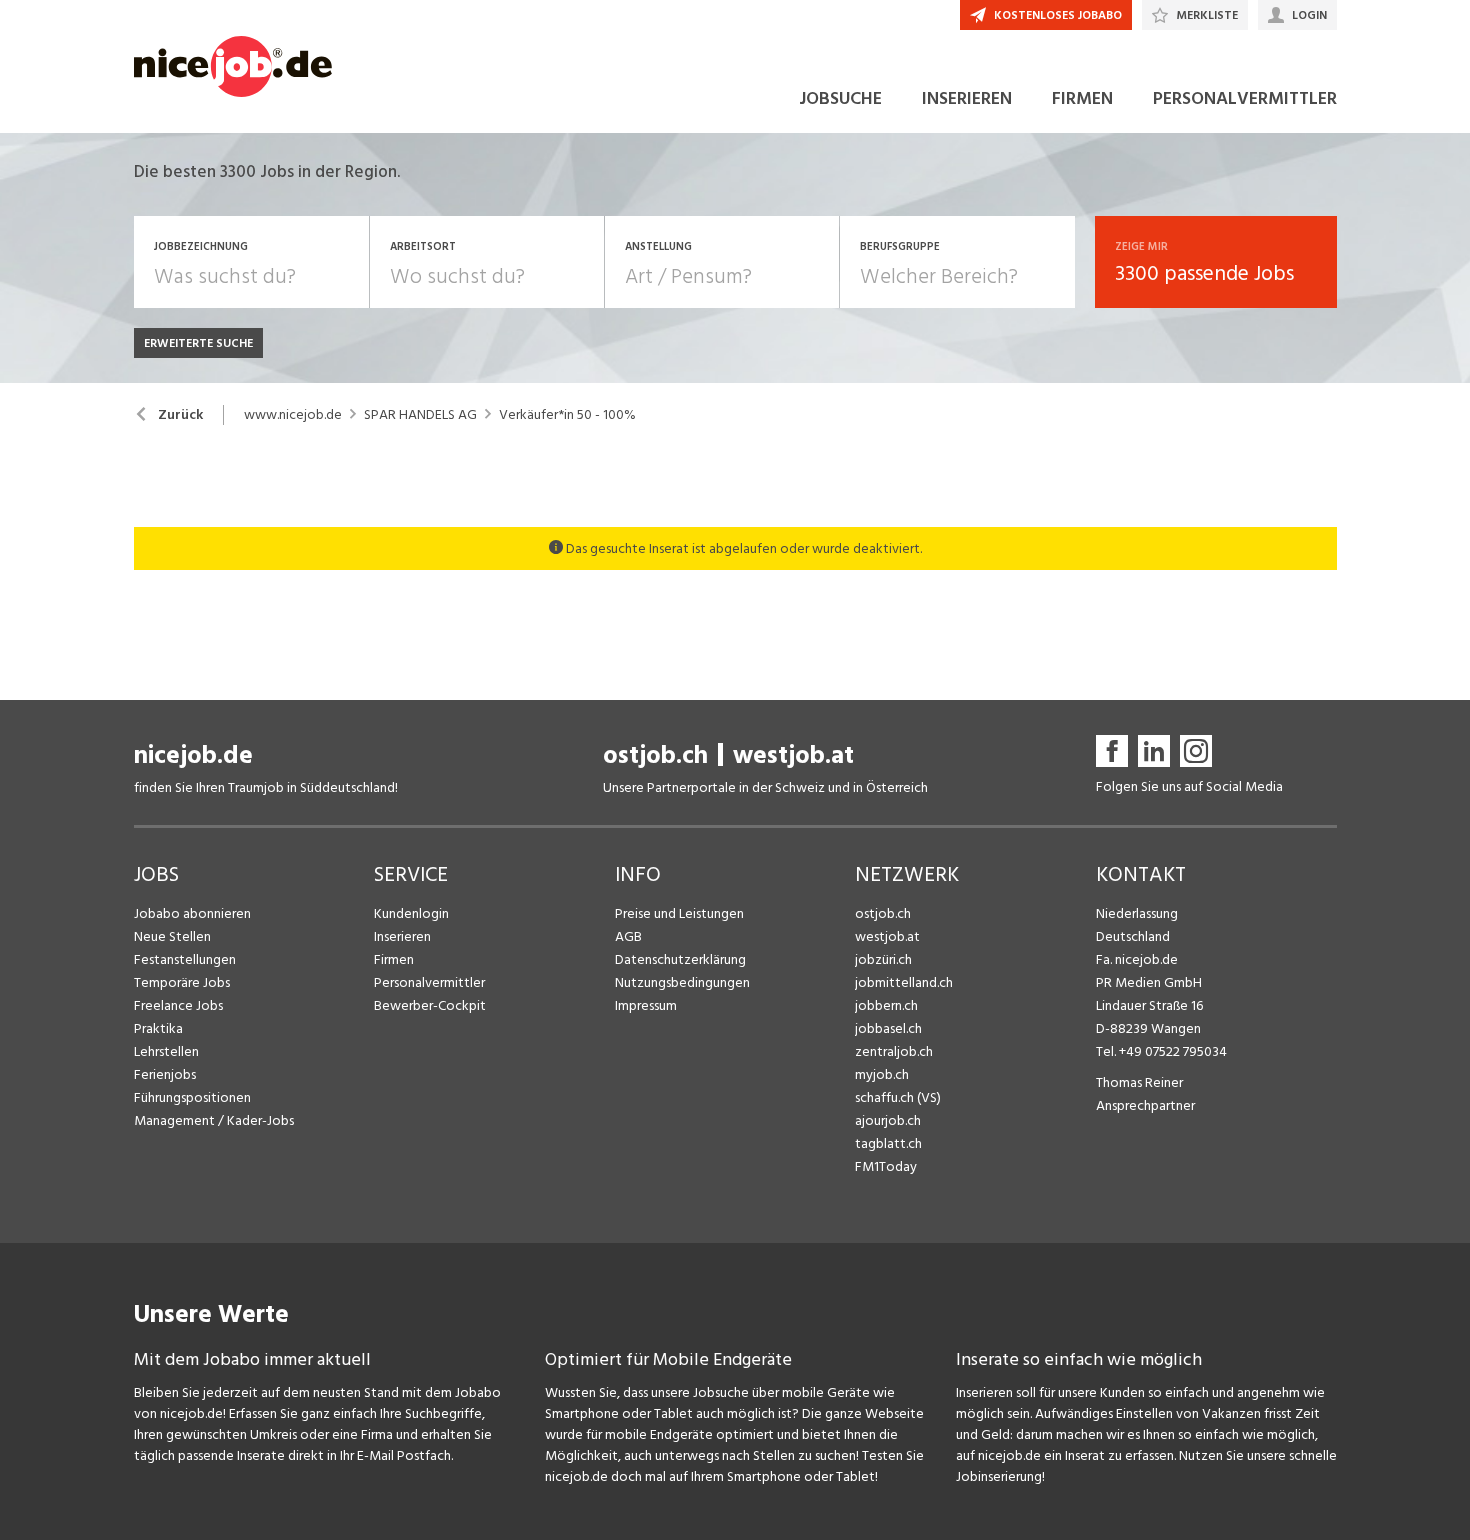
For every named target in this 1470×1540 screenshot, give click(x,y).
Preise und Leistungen (679, 913)
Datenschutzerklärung (680, 959)
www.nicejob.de (293, 415)
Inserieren (402, 936)
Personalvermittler (429, 982)
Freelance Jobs (178, 1005)
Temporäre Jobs (182, 982)
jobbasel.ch (888, 1028)
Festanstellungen (185, 959)
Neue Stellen (172, 936)
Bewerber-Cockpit (430, 1005)
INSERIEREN (967, 98)
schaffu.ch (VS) (898, 1097)
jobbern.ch (886, 1005)
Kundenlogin (411, 913)
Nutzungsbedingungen (682, 982)
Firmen (394, 959)
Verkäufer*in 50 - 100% (567, 415)
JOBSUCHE (840, 98)
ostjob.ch (655, 755)
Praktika (158, 1028)
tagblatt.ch (888, 1143)
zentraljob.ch (894, 1051)
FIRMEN (1082, 98)
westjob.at (793, 755)
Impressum (646, 1005)
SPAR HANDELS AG (420, 415)
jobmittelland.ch (904, 982)
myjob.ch (882, 1074)
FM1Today (886, 1166)
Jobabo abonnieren (192, 913)
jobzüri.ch (883, 959)
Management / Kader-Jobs (214, 1120)
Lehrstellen (166, 1051)
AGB (628, 936)
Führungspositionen (192, 1097)
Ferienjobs (165, 1074)
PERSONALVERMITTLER (1245, 98)
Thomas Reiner (1139, 1082)
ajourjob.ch (888, 1120)
